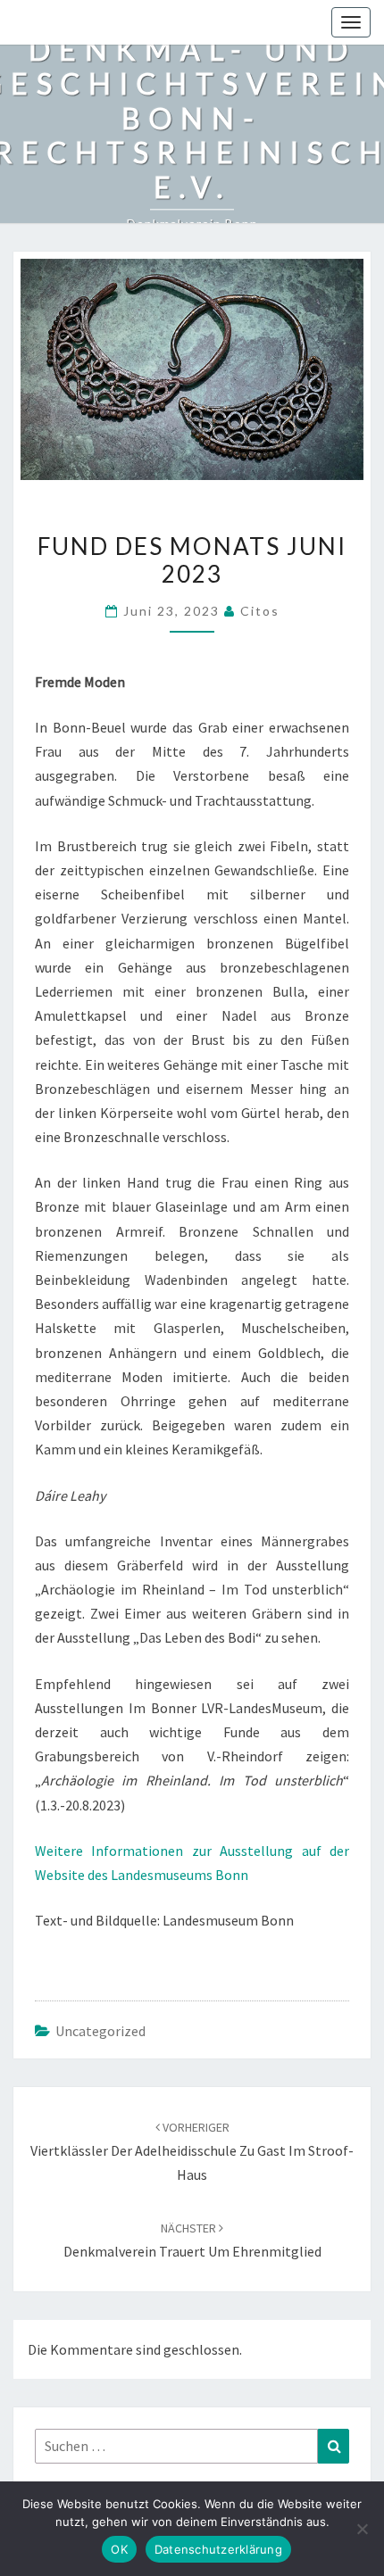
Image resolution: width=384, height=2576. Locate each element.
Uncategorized (100, 2031)
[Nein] (362, 2529)
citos (260, 611)
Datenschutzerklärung (218, 2549)
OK (119, 2549)
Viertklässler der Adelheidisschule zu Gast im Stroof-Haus (192, 2151)
